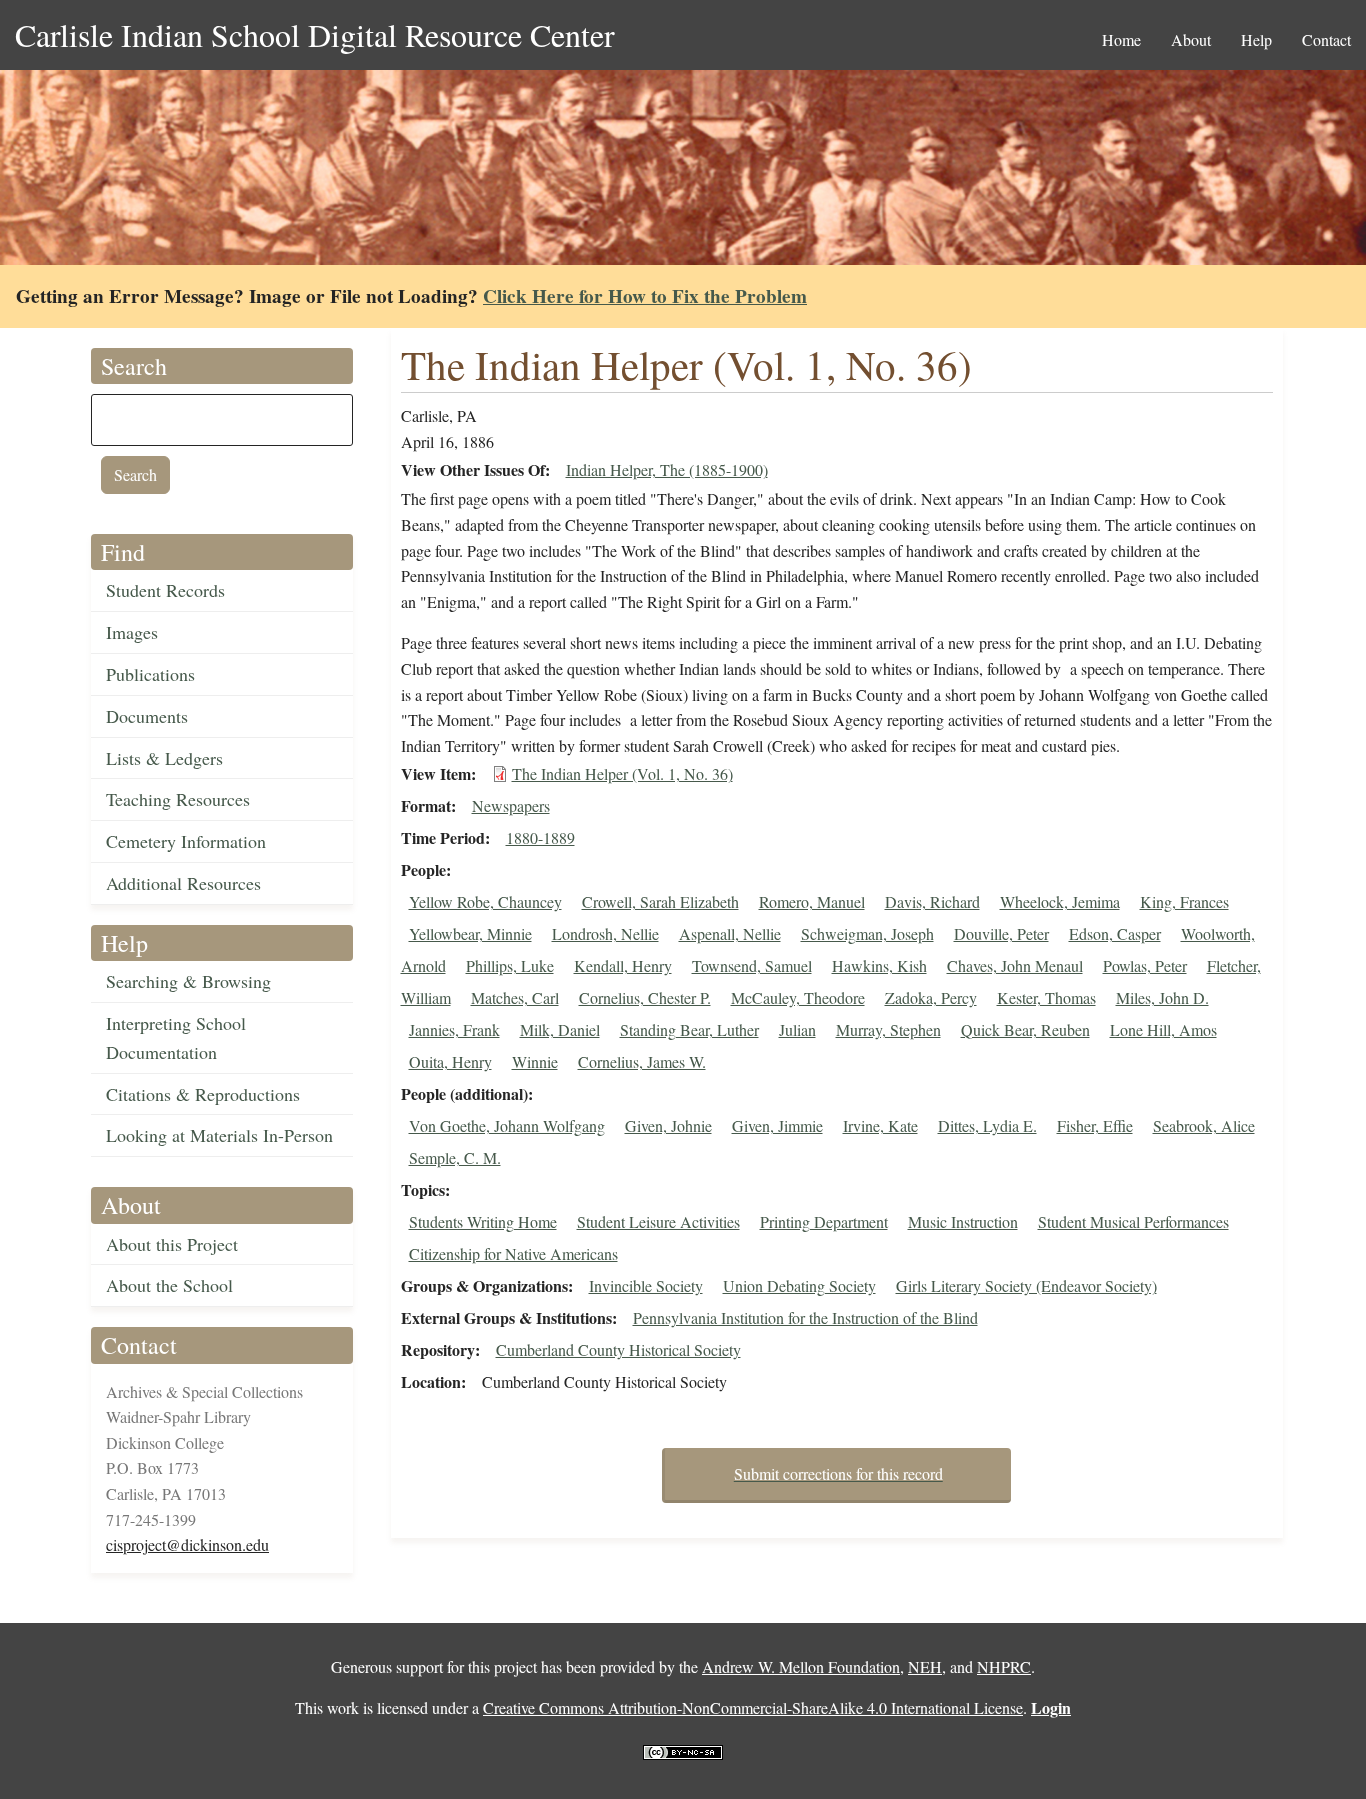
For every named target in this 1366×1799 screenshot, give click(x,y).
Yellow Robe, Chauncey (485, 901)
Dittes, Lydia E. (987, 1125)
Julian (797, 1029)
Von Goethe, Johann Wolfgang (507, 1125)
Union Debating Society (799, 1285)
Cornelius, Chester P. (645, 997)
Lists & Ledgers (164, 758)
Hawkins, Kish (879, 965)
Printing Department (824, 1221)
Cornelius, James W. (642, 1061)
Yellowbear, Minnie (470, 933)
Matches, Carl (515, 997)
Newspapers (511, 805)
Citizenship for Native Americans (513, 1253)
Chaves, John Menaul (1015, 965)
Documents (147, 716)
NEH (925, 1666)
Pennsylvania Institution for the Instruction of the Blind (805, 1317)
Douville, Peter (1001, 933)
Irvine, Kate (880, 1125)
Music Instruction (963, 1221)
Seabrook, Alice (1204, 1125)
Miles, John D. (1162, 997)
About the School (169, 1285)
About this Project (172, 1244)
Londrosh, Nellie (605, 933)
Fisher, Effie (1095, 1125)
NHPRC (1004, 1666)
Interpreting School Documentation (176, 1037)
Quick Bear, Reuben (1025, 1029)
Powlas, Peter (1145, 965)
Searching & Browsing (188, 981)
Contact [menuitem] (1326, 39)
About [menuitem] (1191, 39)
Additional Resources (183, 883)
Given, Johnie (668, 1125)
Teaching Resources (178, 799)
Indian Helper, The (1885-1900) (667, 469)
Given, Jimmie (777, 1125)
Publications (150, 674)
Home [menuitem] (1121, 39)
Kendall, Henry (623, 965)
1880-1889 (540, 837)
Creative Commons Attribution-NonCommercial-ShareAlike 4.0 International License (753, 1707)
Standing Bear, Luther (689, 1029)
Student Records (165, 590)
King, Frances (1184, 901)
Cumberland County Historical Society (618, 1349)
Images (132, 632)
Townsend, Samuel (752, 965)
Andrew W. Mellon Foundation (801, 1666)
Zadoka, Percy (931, 997)
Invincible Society (646, 1285)
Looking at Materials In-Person (219, 1135)
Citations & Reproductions (203, 1094)
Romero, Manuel (812, 901)
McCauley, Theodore (798, 997)
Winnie (535, 1061)
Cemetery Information (186, 841)
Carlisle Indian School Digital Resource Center (315, 34)
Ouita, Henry (450, 1061)
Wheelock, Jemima (1060, 901)
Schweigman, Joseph (867, 933)
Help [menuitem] (1256, 39)
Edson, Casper (1115, 933)
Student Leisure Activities (658, 1221)
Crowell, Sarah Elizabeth (660, 901)
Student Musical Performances (1133, 1221)
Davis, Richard (932, 901)
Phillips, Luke (510, 965)
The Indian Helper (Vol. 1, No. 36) (622, 773)
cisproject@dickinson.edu (187, 1544)
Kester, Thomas (1046, 997)
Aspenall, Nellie (730, 933)
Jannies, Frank (454, 1029)
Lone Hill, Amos (1163, 1029)
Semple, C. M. (455, 1157)
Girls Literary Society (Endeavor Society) (1026, 1285)
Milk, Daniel (560, 1029)
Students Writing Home (483, 1221)
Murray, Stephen (888, 1029)
